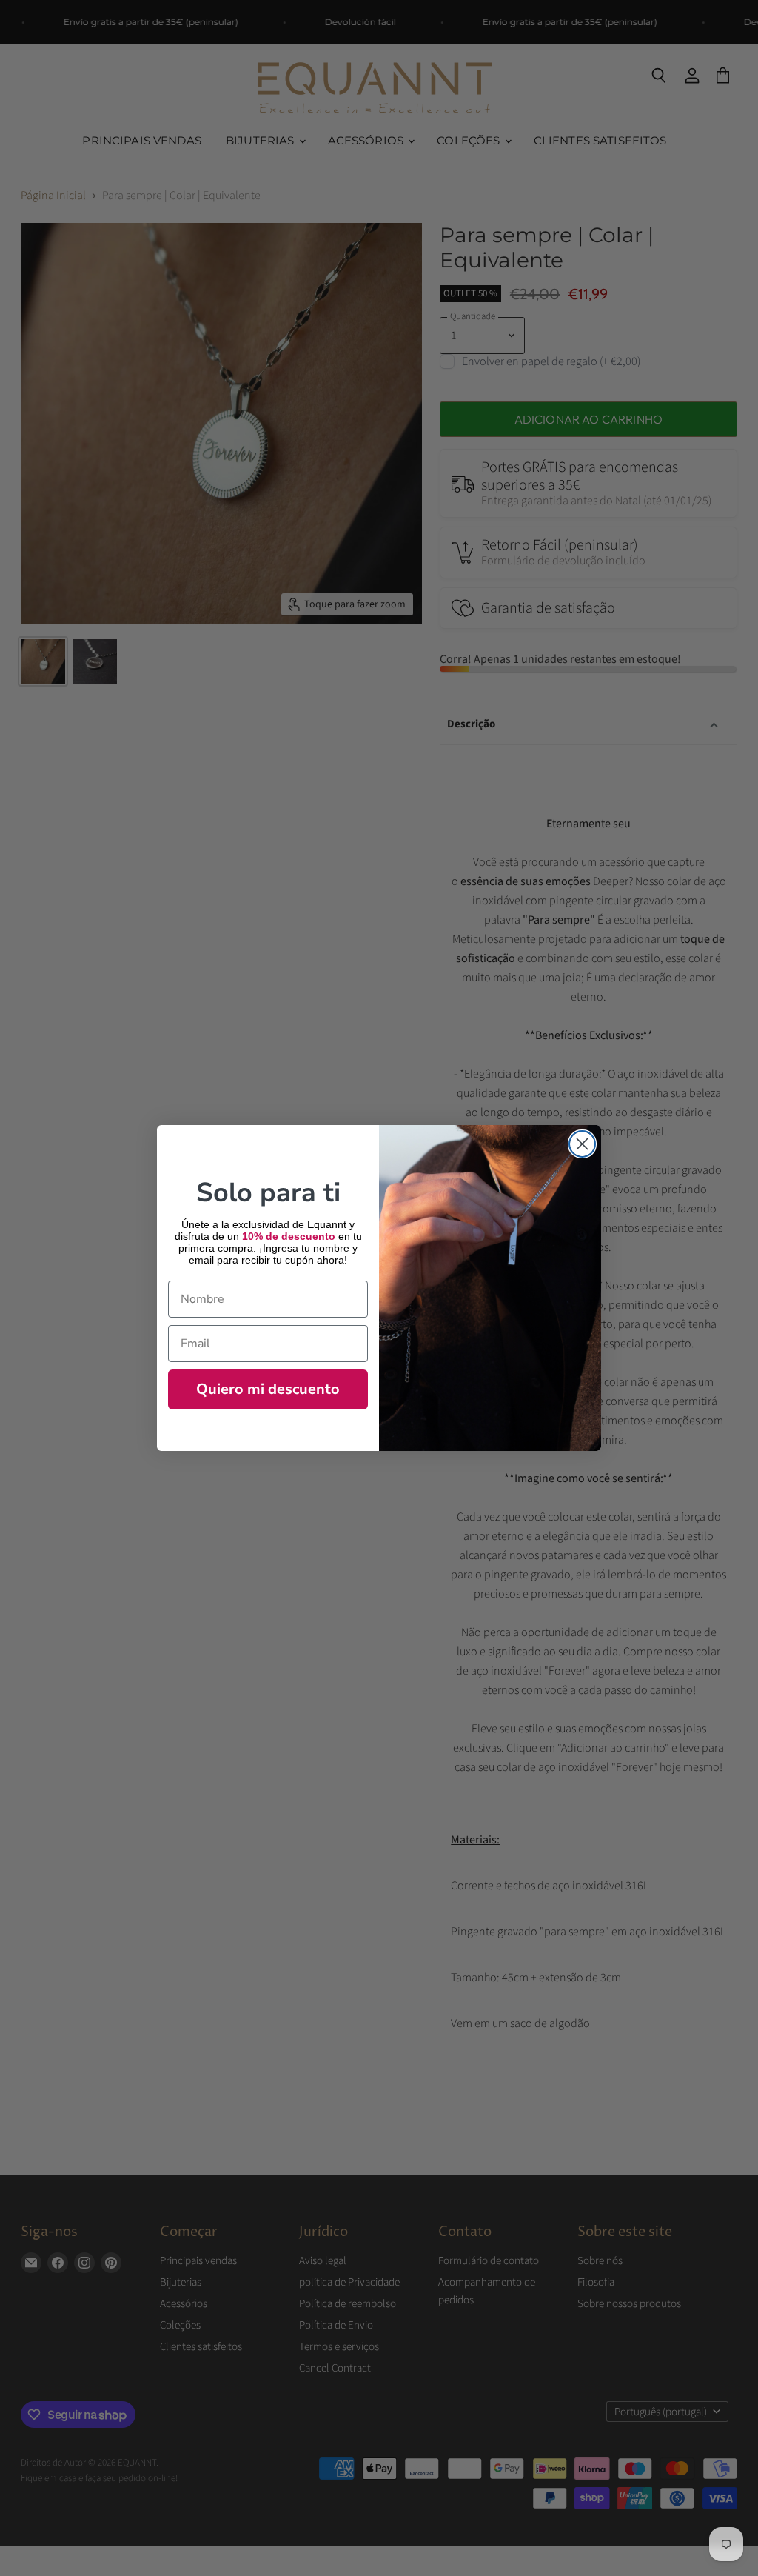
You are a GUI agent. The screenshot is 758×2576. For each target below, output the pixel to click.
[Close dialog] (582, 1144)
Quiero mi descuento (268, 1389)
